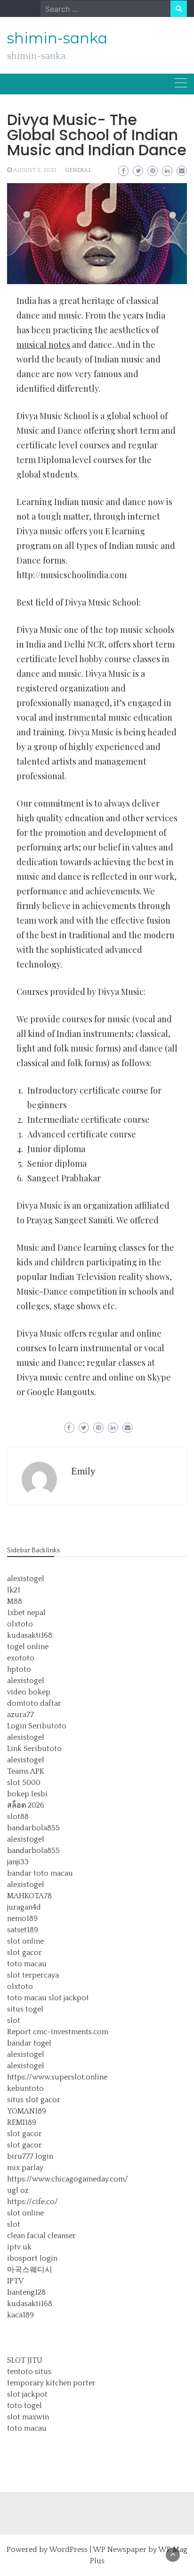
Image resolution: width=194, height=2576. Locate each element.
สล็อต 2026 (26, 1805)
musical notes (43, 345)
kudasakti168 (30, 1635)
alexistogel (26, 1579)
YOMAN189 (27, 2111)
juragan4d (24, 1907)
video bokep (29, 1692)
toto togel (24, 2406)
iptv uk (19, 2247)
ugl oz (18, 2190)
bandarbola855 (33, 1828)
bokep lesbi (27, 1794)
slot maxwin (28, 2417)
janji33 (18, 1862)
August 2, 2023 (35, 170)
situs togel (25, 2009)
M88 (15, 1601)
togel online (28, 1647)
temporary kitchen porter (51, 2383)
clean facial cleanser (41, 2236)
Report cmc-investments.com (58, 2032)
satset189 (23, 1930)
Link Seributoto (34, 1749)
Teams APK (26, 1771)
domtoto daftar (34, 1703)
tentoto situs (29, 2372)
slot (14, 2020)
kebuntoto (25, 2088)
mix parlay (25, 2168)
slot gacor (24, 1953)
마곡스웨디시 (30, 2270)
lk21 (14, 1590)
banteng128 (26, 2292)
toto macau (27, 1964)
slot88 (18, 1817)
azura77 (20, 1715)
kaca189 (20, 2315)
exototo (21, 1658)
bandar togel (29, 2043)
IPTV (15, 2281)
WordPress (68, 2550)
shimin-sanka (57, 38)
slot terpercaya (33, 1975)
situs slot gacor (34, 2100)
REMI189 (22, 2122)
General (78, 170)
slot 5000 (24, 1783)
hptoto (19, 1669)
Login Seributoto (37, 1726)
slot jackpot (69, 1998)
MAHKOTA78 (29, 1896)
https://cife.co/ (32, 2202)
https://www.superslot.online (57, 2077)
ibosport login (32, 2258)
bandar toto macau (40, 1873)
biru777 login (30, 2156)
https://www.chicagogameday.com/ (68, 2179)
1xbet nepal (26, 1613)
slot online (25, 1941)
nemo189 (22, 1919)
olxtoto (20, 1624)
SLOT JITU (25, 2360)
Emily (83, 1471)
